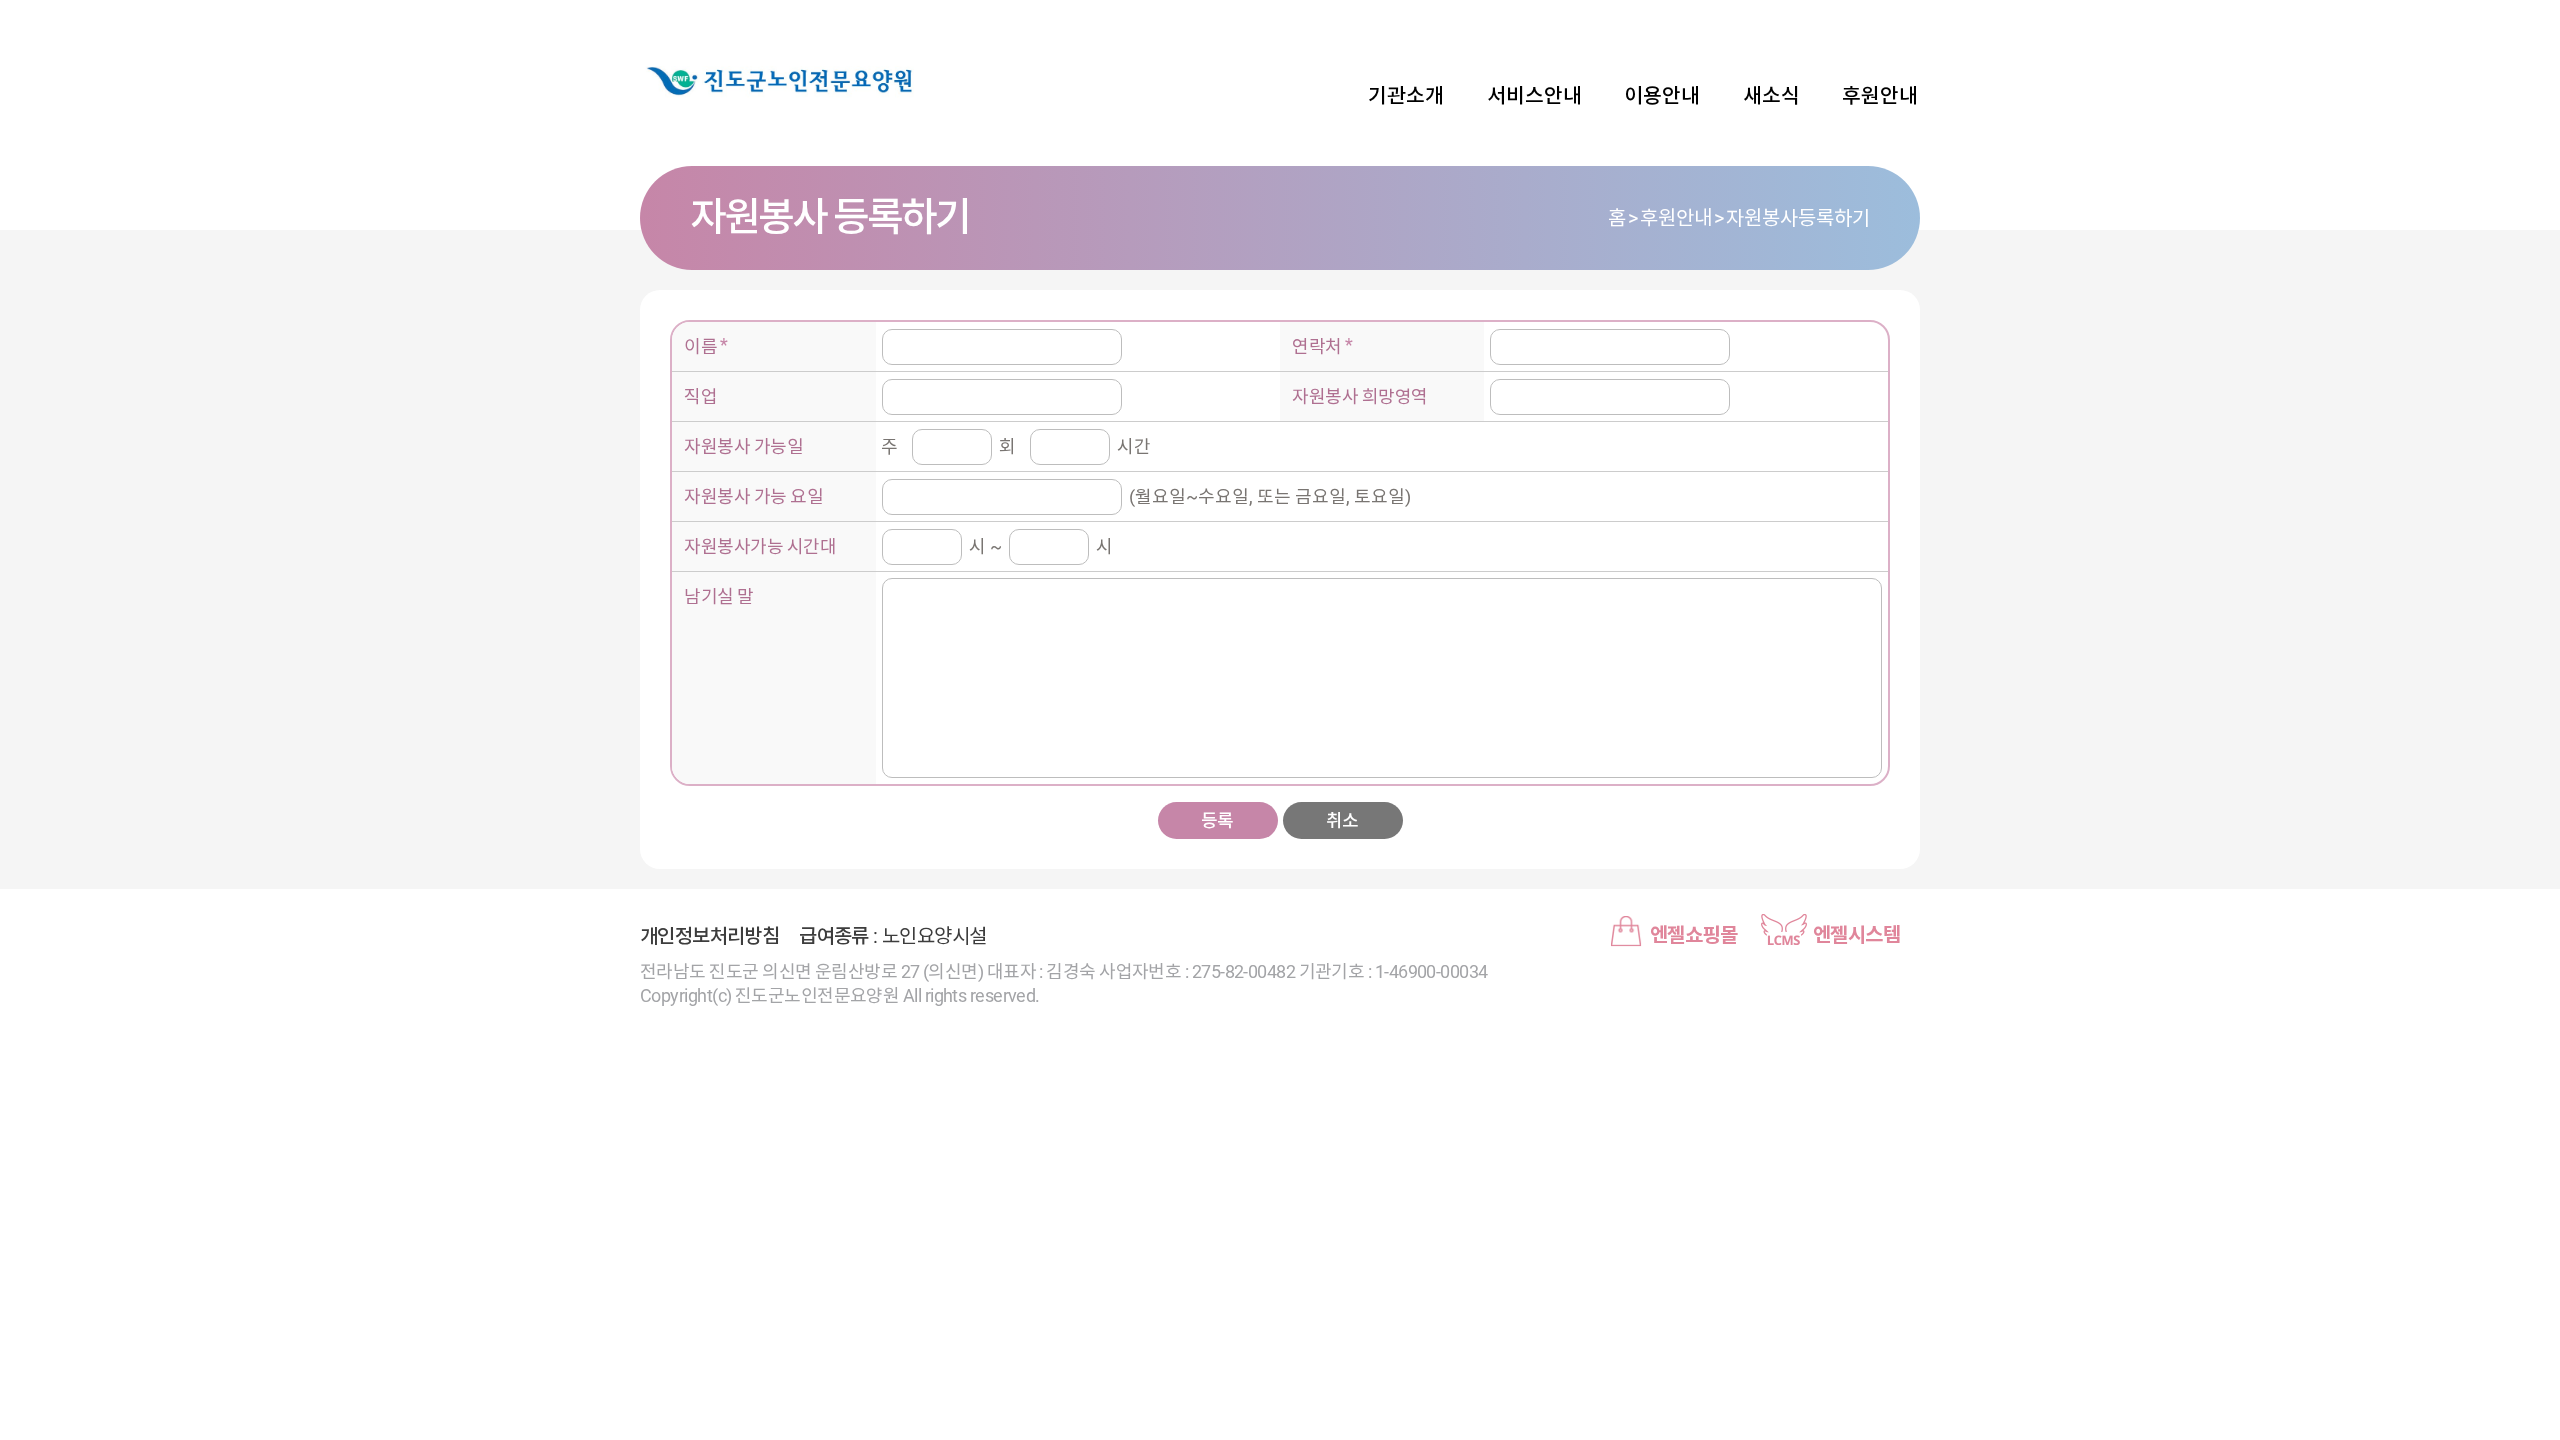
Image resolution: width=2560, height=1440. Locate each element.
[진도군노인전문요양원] (780, 80)
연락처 (1317, 346)
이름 (700, 346)
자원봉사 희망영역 (1360, 396)
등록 (1217, 820)
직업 (700, 396)
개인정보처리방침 (709, 936)
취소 (1342, 820)
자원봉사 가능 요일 (753, 496)
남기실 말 (719, 596)
